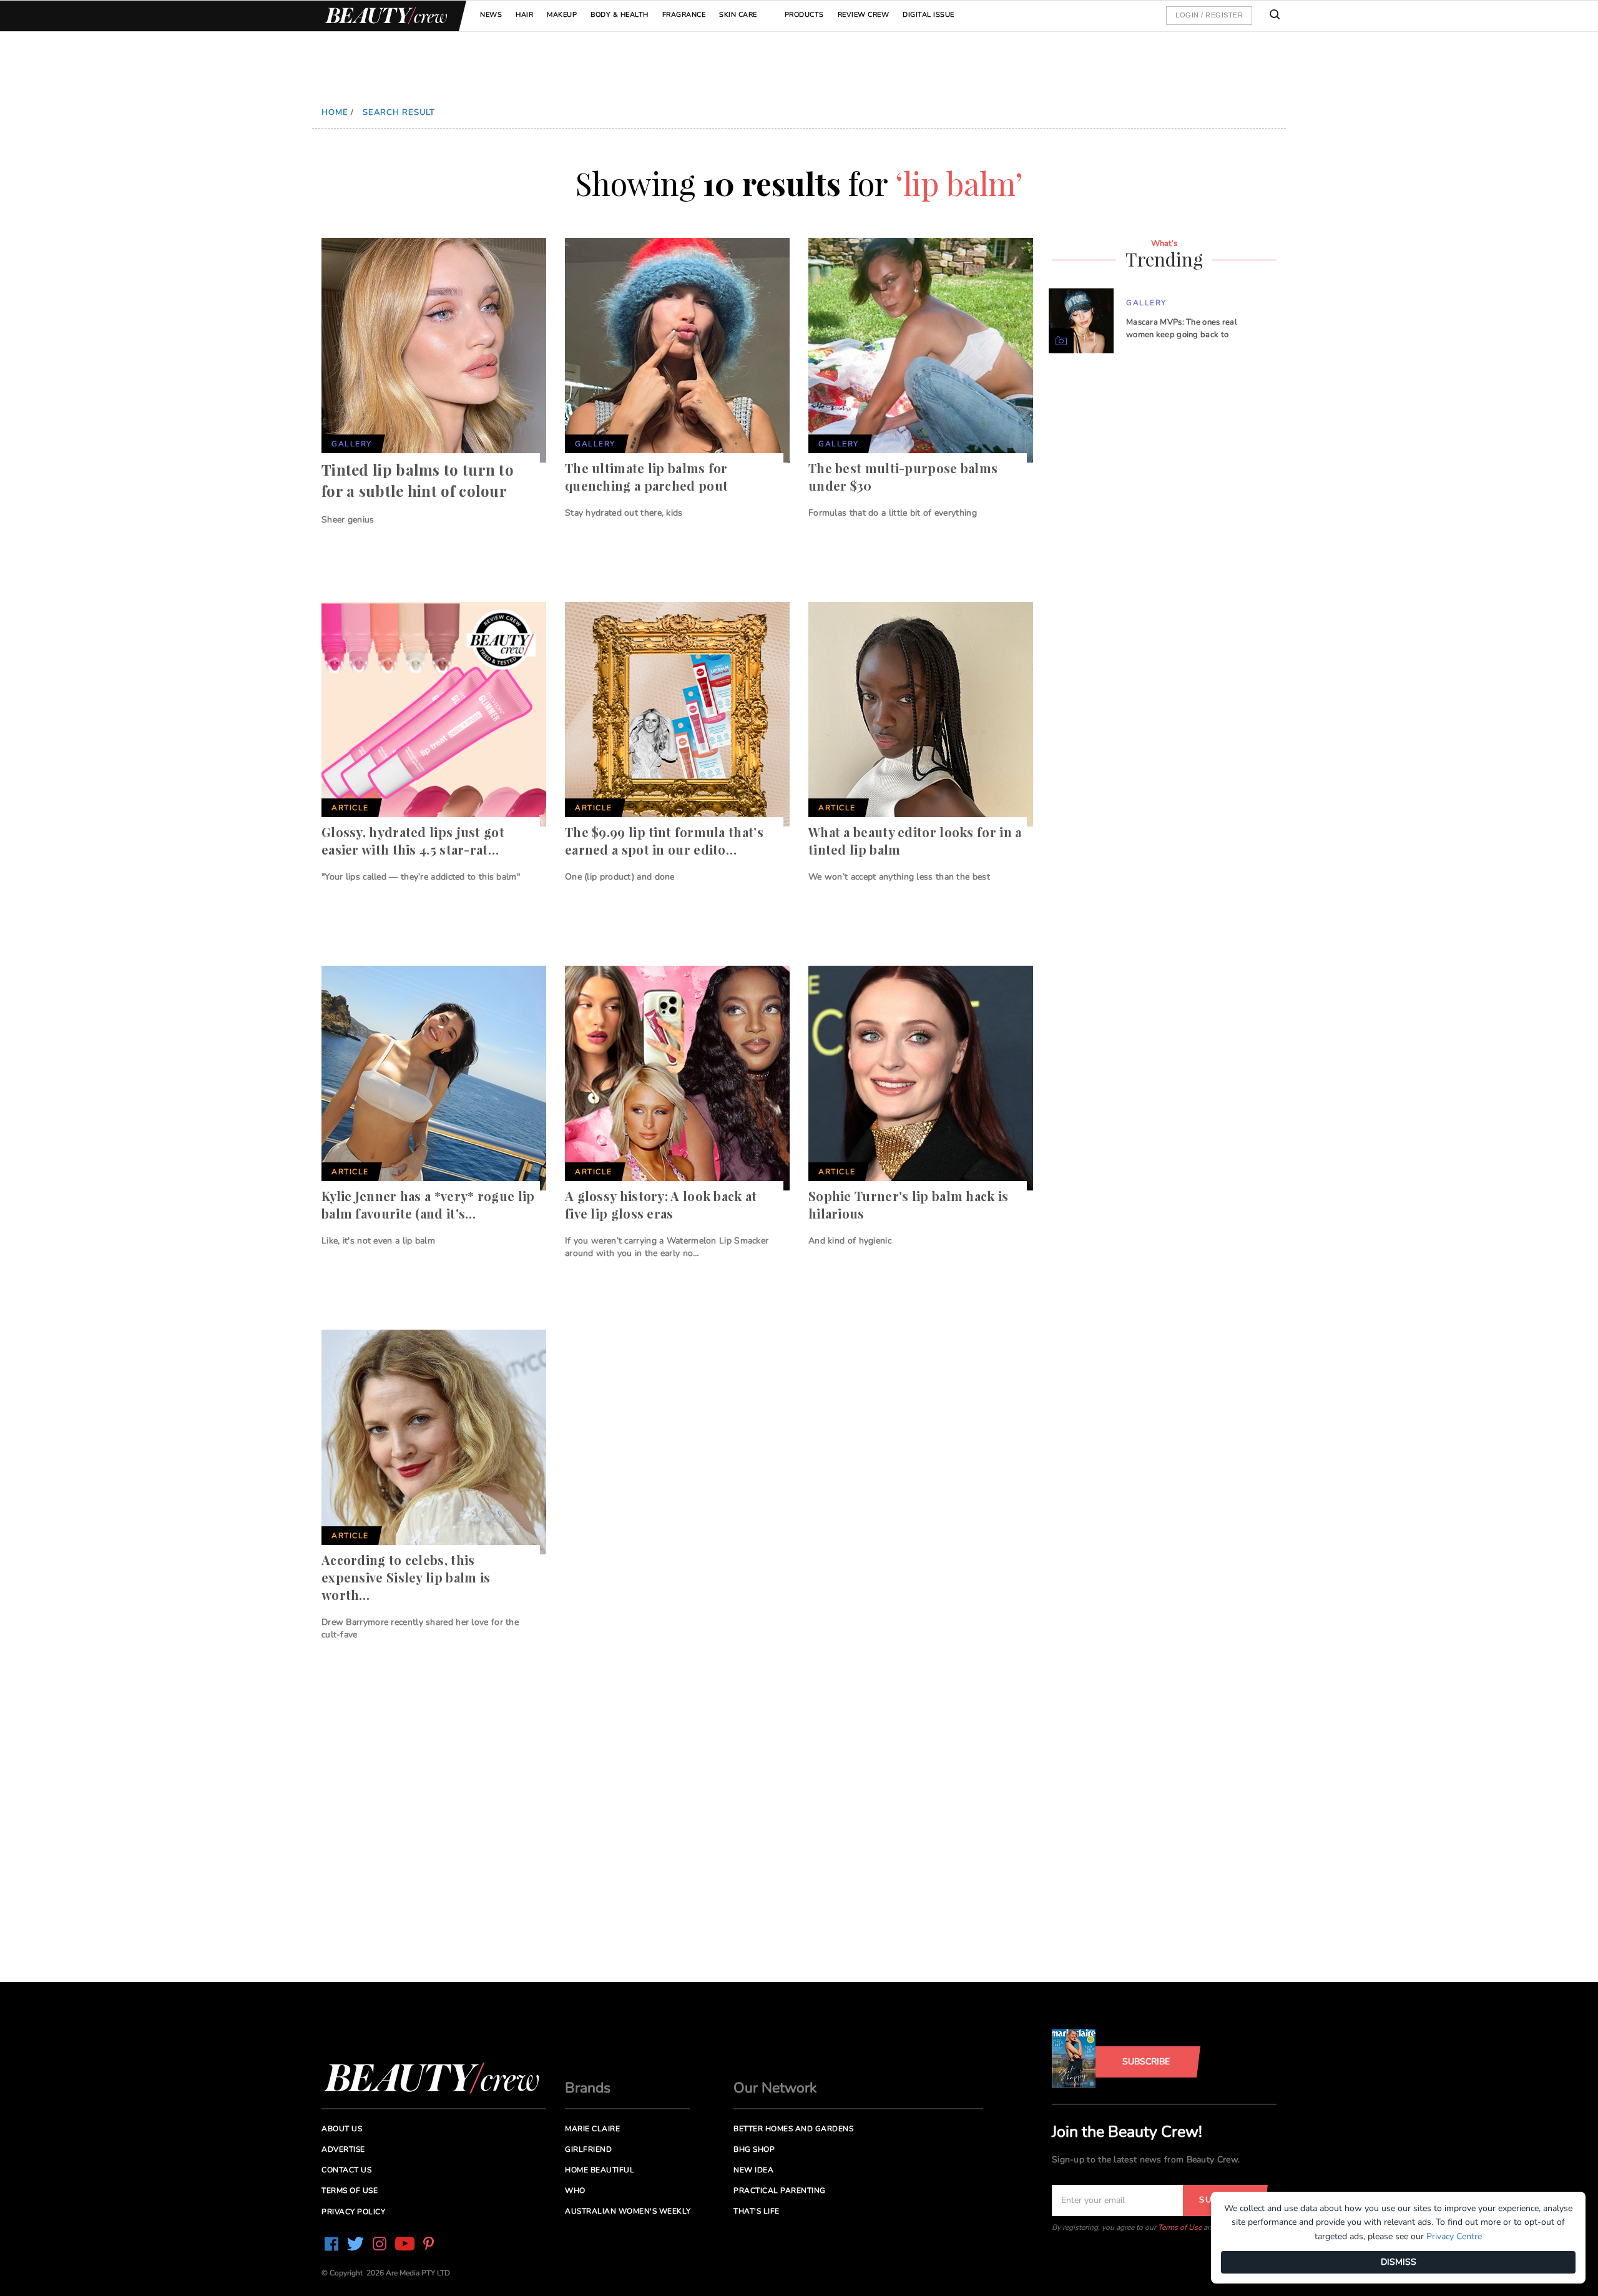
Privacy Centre (1454, 2236)
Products (804, 15)
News (491, 15)
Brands (588, 2088)
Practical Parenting (780, 2191)
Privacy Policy (353, 2212)
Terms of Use (1180, 2227)
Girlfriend (588, 2149)
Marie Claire (592, 2129)
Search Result (399, 112)
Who (575, 2191)
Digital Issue (929, 15)
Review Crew (864, 15)
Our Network (775, 2088)
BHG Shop (754, 2149)
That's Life (757, 2211)
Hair (524, 15)
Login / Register (1209, 15)
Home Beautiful (600, 2170)
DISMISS (1399, 2262)
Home (335, 112)
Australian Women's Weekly (628, 2211)
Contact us (346, 2170)
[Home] (384, 16)
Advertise (343, 2149)
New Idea (753, 2170)
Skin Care (738, 15)
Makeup (562, 15)
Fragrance (684, 15)
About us (342, 2129)
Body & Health (620, 15)
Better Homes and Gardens (793, 2129)
